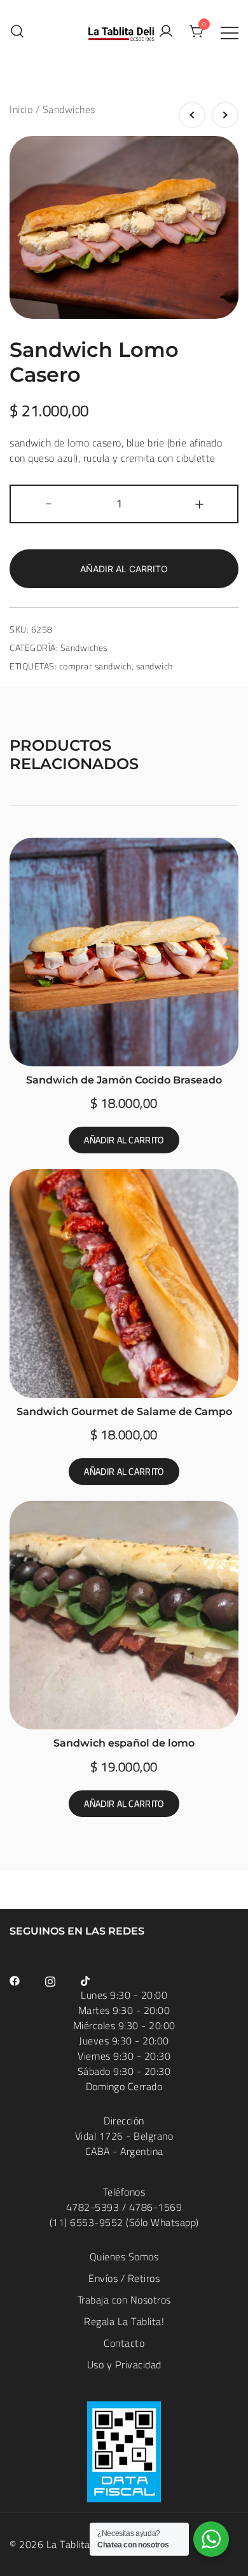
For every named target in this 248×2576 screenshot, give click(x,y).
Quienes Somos (124, 2257)
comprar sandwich (95, 666)
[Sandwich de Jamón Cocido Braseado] (192, 115)
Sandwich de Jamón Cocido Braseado (124, 1080)
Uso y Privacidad (124, 2365)
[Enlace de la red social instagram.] (50, 1980)
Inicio (21, 109)
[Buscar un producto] (17, 31)
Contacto (124, 2343)
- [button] (49, 503)
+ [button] (200, 503)
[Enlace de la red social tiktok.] (86, 1980)
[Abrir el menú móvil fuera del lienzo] (230, 32)
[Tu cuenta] (166, 32)
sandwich (155, 666)
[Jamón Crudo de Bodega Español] (225, 115)
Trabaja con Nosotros (124, 2300)
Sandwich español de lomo (124, 1743)
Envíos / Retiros (124, 2278)
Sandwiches (69, 109)
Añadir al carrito (124, 569)
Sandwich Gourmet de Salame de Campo (124, 1412)
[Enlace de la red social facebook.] (15, 1980)
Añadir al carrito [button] (124, 1140)
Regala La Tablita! (124, 2321)
